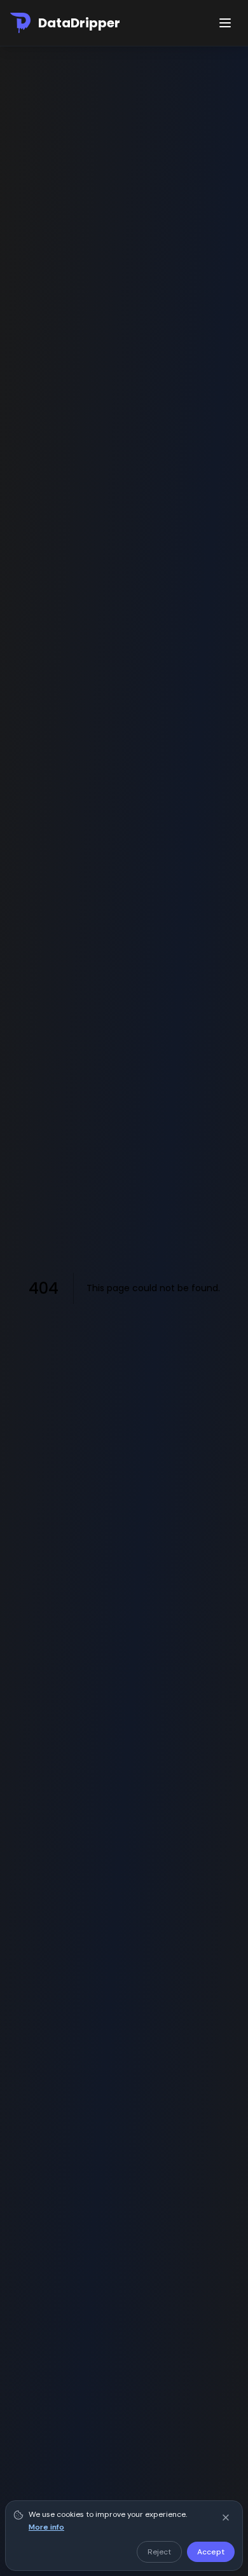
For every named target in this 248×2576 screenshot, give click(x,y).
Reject (159, 2552)
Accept (211, 2552)
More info (46, 2527)
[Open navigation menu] (225, 23)
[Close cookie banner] (226, 2518)
